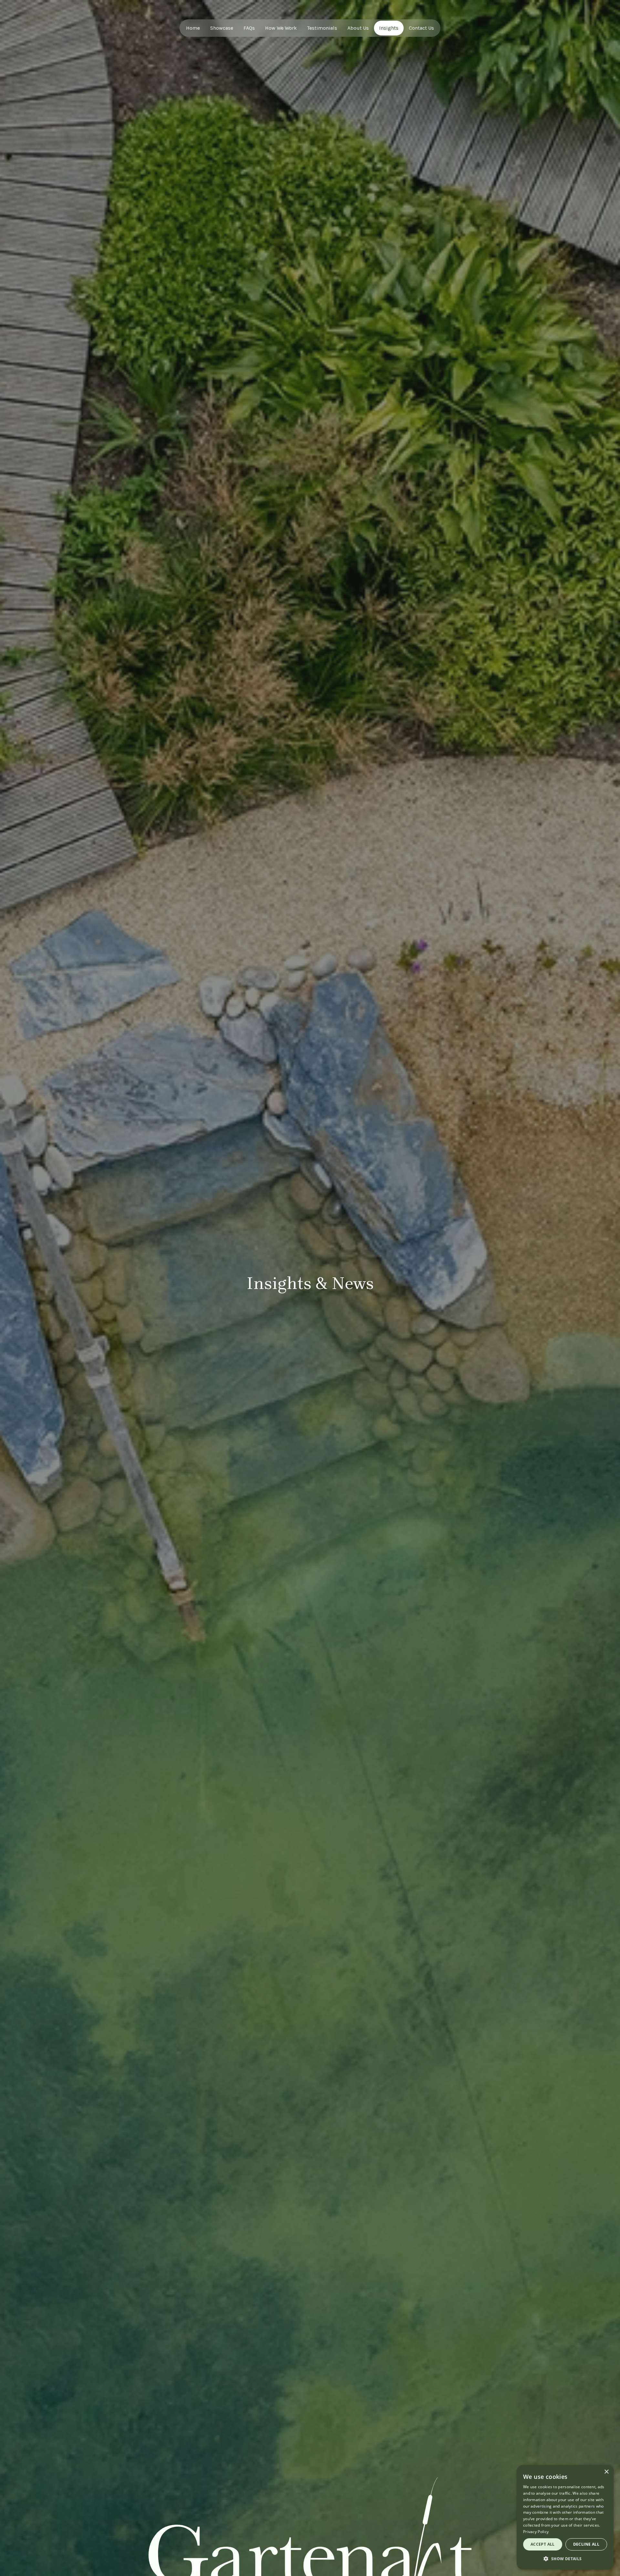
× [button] (606, 2472)
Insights (389, 28)
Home (193, 28)
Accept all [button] (543, 2544)
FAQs (249, 28)
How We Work (281, 28)
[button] (565, 2559)
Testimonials (322, 28)
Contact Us (421, 28)
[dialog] (565, 2517)
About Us (358, 28)
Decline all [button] (586, 2544)
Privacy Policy (536, 2532)
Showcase (222, 28)
